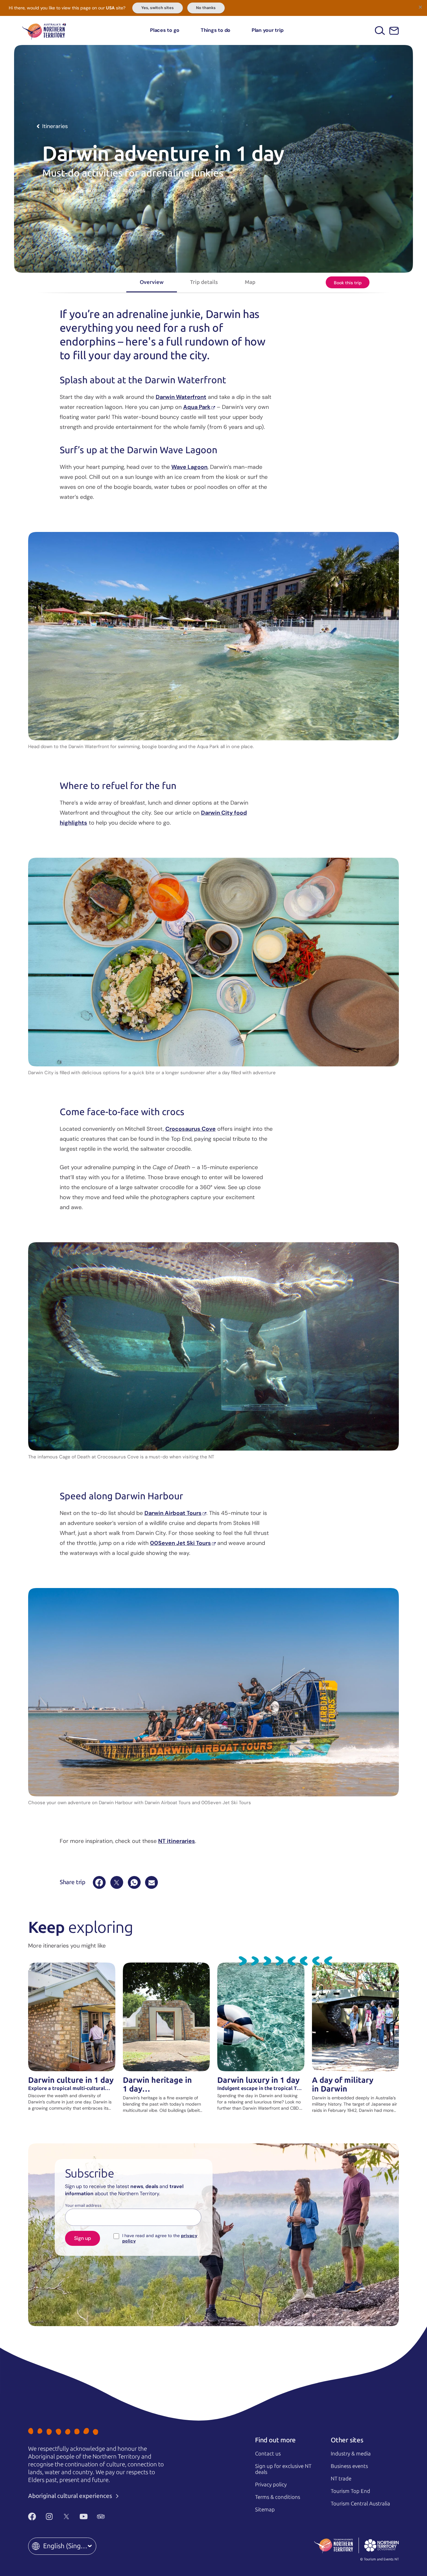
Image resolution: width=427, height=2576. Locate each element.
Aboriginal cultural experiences (71, 2496)
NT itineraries (177, 1841)
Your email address (83, 2206)
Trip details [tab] (204, 282)
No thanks (206, 8)
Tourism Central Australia (360, 2504)
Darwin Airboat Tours (173, 1513)
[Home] (44, 30)
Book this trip (348, 283)
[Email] (151, 1882)
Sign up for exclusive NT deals (283, 2469)
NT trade (341, 2479)
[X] (117, 1882)
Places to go (165, 30)
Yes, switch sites (158, 8)
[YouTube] (84, 2516)
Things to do (216, 30)
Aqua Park (197, 407)
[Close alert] (420, 7)
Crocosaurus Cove (191, 1129)
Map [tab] (250, 282)
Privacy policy (271, 2484)
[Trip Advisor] (101, 2516)
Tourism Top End (350, 2491)
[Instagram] (49, 2516)
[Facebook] (99, 1882)
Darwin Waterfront (181, 397)
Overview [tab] (152, 282)
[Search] (380, 30)
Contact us (268, 2454)
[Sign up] (394, 31)
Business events (349, 2466)
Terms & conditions (278, 2497)
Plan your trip (268, 30)
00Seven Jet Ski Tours (181, 1543)
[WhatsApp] (134, 1882)
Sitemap (265, 2509)
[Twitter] (66, 2516)
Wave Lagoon (189, 467)
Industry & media (351, 2454)
